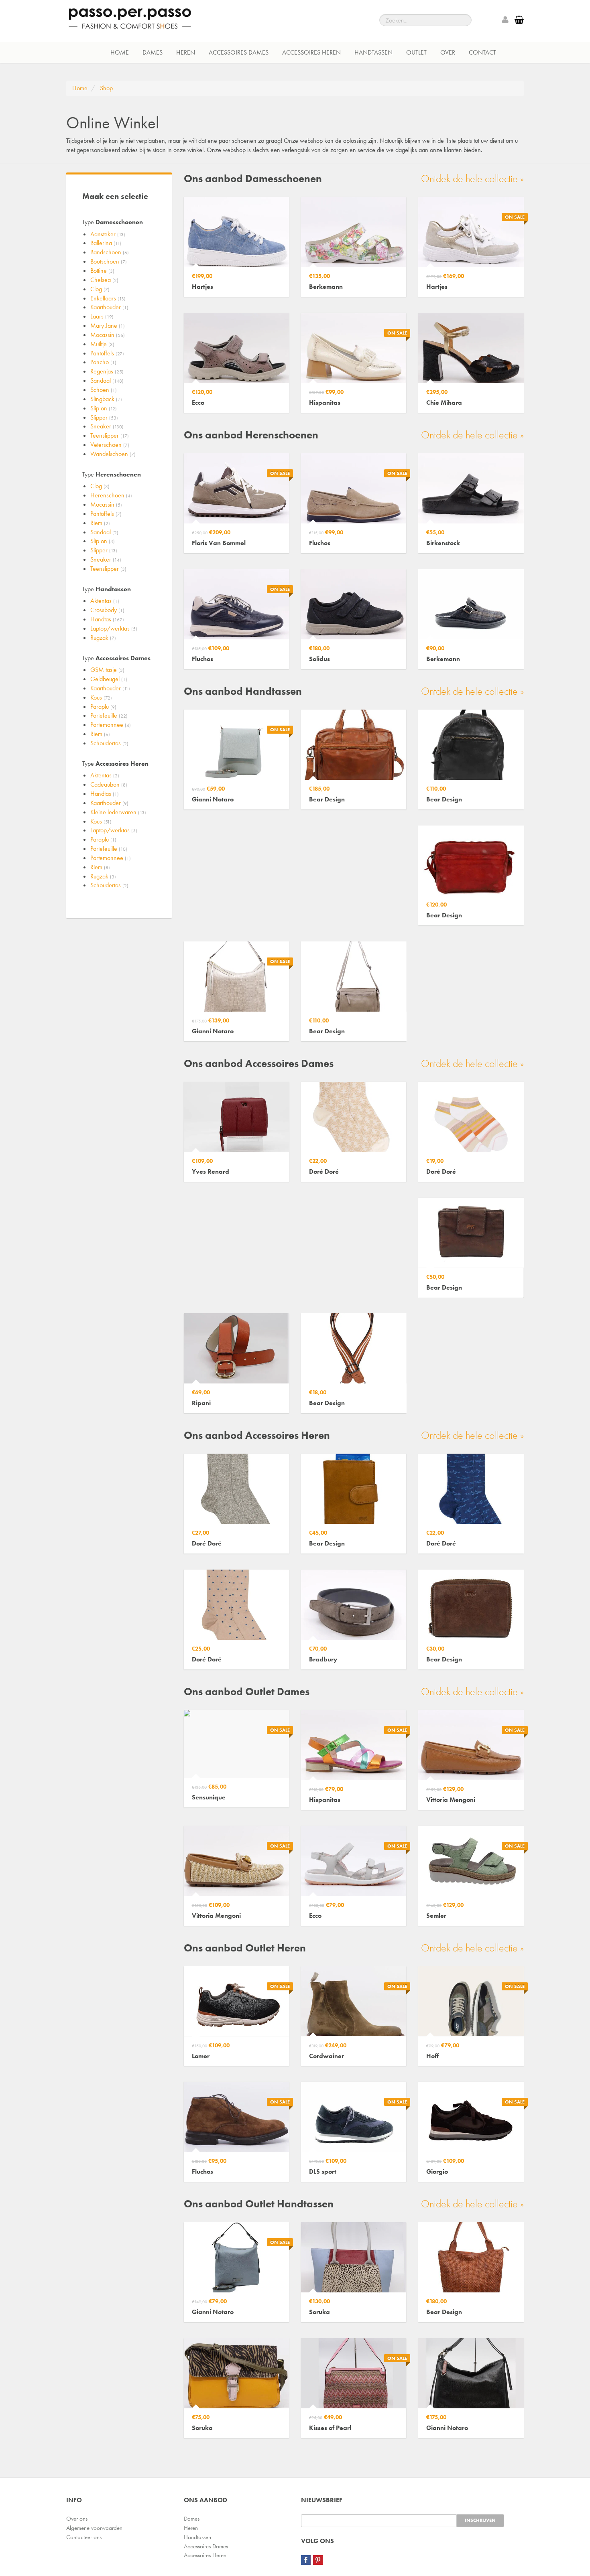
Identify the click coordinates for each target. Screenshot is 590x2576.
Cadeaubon (109, 784)
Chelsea (104, 280)
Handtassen (373, 52)
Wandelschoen (113, 454)
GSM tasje (107, 670)
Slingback (106, 399)
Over (448, 52)
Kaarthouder (109, 307)
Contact (482, 52)
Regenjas (107, 371)
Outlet (416, 52)
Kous (101, 697)
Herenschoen (111, 495)
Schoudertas (109, 743)
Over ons (77, 2519)
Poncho (103, 362)
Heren (186, 52)
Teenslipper (110, 435)
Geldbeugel (109, 679)
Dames (153, 52)
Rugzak (103, 638)
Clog (100, 289)
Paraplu (103, 707)
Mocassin (108, 335)
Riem (100, 523)
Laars (102, 316)
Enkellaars (108, 298)
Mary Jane (108, 326)
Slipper (104, 417)
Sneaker (107, 426)
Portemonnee (111, 725)
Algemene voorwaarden (94, 2528)
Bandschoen (110, 252)
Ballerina (106, 243)
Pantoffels (107, 353)
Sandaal (107, 380)
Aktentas (105, 601)
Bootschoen (109, 261)
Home (120, 52)
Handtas (107, 619)
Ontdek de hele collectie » (472, 178)
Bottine (102, 271)
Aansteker (108, 234)
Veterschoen (110, 445)
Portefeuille (109, 715)
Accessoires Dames (239, 52)
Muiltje (102, 344)
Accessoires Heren (311, 52)
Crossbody (107, 610)
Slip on (104, 408)
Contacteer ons (84, 2537)
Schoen (104, 390)
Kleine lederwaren (118, 812)
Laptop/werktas (114, 628)
